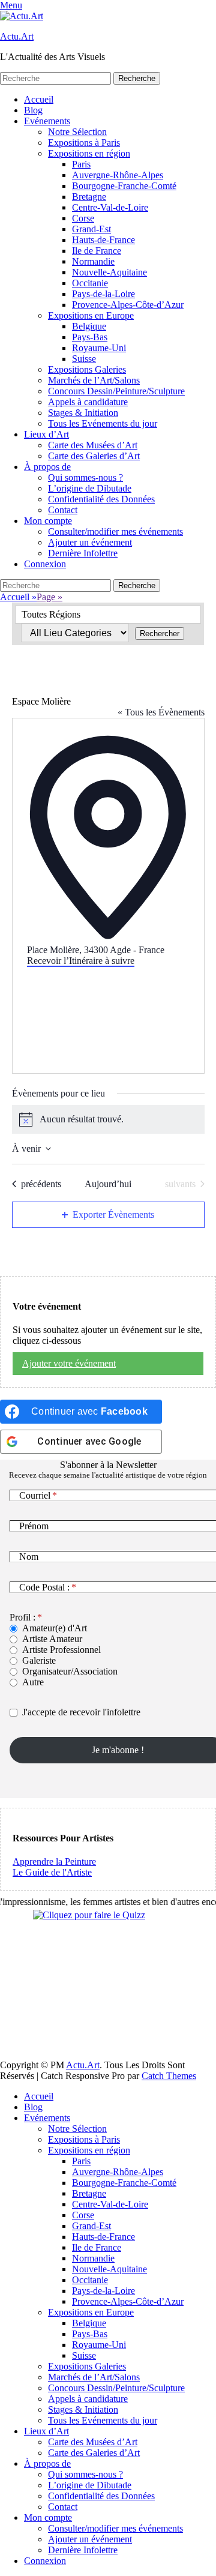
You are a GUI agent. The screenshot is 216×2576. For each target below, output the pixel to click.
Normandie (93, 261)
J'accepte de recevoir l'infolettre (81, 1712)
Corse (83, 218)
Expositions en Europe (91, 315)
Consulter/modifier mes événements (115, 531)
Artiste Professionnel (61, 1650)
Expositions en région (89, 153)
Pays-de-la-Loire (103, 294)
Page (49, 597)
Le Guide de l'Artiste (52, 1872)
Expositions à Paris (84, 143)
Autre (33, 1682)
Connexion (45, 564)
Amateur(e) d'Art (55, 1628)
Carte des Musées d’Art (93, 445)
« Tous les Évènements (161, 712)
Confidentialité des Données (101, 499)
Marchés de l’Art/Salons (94, 380)
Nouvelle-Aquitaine (109, 272)
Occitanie (90, 283)
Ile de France (97, 251)
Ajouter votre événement (69, 1363)
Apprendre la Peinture (54, 1861)
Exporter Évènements (113, 1214)
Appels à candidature (88, 402)
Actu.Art (17, 36)
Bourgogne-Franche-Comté (124, 186)
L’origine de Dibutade (90, 488)
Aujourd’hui (108, 1184)
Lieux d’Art (46, 434)
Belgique (89, 326)
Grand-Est (91, 229)
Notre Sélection (77, 132)
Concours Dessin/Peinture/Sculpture (116, 391)
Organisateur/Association (70, 1671)
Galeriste (39, 1660)
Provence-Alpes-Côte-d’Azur (128, 305)
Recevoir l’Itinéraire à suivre (81, 961)
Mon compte (48, 521)
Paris (81, 164)
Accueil (39, 99)
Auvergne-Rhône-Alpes (118, 175)
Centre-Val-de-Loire (110, 207)
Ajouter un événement (90, 542)
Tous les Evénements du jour (103, 423)
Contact (63, 510)
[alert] (108, 1119)
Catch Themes (169, 2076)
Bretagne (89, 197)
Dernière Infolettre (83, 553)
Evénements (47, 121)
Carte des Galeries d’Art (94, 456)
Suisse (84, 359)
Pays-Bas (90, 337)
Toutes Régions (51, 614)
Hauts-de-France (103, 240)
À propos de (47, 467)
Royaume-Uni (99, 348)
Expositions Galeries (87, 369)
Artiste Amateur (52, 1639)
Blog (33, 110)
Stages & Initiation (83, 413)
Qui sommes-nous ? (85, 477)
